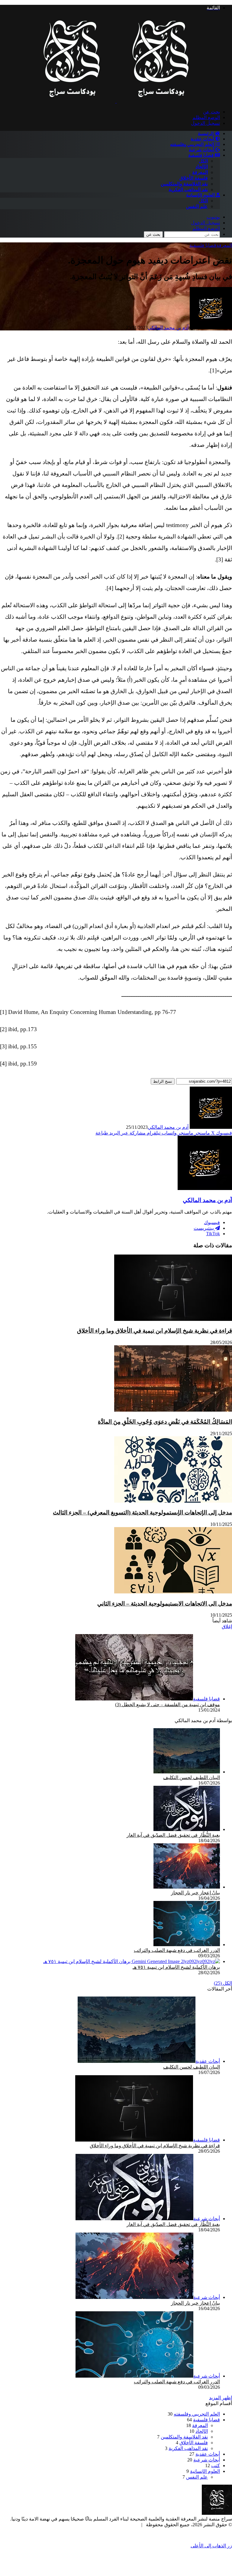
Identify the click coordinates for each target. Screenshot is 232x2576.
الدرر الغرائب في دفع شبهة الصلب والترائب (177, 1950)
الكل (203, 161)
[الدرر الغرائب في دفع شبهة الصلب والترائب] (187, 1945)
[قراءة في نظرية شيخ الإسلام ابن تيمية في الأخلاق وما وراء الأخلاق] (173, 1319)
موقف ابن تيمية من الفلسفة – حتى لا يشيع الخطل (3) (168, 1705)
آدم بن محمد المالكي (168, 328)
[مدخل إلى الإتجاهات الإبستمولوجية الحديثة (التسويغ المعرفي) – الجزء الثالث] (173, 1501)
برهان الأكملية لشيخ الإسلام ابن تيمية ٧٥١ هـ (176, 1967)
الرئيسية (206, 134)
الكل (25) (223, 1983)
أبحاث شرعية (202, 150)
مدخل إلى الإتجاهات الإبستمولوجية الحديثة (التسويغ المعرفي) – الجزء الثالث (142, 1512)
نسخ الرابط (163, 1081)
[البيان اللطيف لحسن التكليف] (187, 1772)
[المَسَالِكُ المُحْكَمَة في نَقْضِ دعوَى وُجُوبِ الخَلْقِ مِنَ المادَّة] (173, 1410)
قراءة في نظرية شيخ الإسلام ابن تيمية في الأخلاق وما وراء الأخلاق (155, 1331)
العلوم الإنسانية (201, 195)
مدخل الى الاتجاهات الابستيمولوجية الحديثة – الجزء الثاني (165, 1604)
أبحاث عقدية (203, 139)
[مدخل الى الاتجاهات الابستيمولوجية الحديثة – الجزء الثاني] (173, 1592)
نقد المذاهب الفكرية (188, 189)
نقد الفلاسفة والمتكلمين (184, 184)
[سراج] (116, 101)
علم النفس (197, 206)
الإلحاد (202, 167)
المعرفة (200, 172)
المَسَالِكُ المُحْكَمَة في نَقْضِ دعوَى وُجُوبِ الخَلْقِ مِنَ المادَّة (165, 1422)
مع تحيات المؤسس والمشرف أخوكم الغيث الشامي (87, 2525)
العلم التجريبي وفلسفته (193, 144)
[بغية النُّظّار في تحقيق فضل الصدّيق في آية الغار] (187, 1829)
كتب (216, 2466)
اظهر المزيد (221, 2398)
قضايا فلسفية (201, 155)
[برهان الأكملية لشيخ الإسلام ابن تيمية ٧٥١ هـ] (132, 1961)
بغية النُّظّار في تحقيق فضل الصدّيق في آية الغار (173, 1835)
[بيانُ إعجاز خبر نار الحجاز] (187, 1887)
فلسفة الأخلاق (194, 178)
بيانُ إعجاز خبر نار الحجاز (195, 1893)
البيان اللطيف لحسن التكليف (192, 1777)
